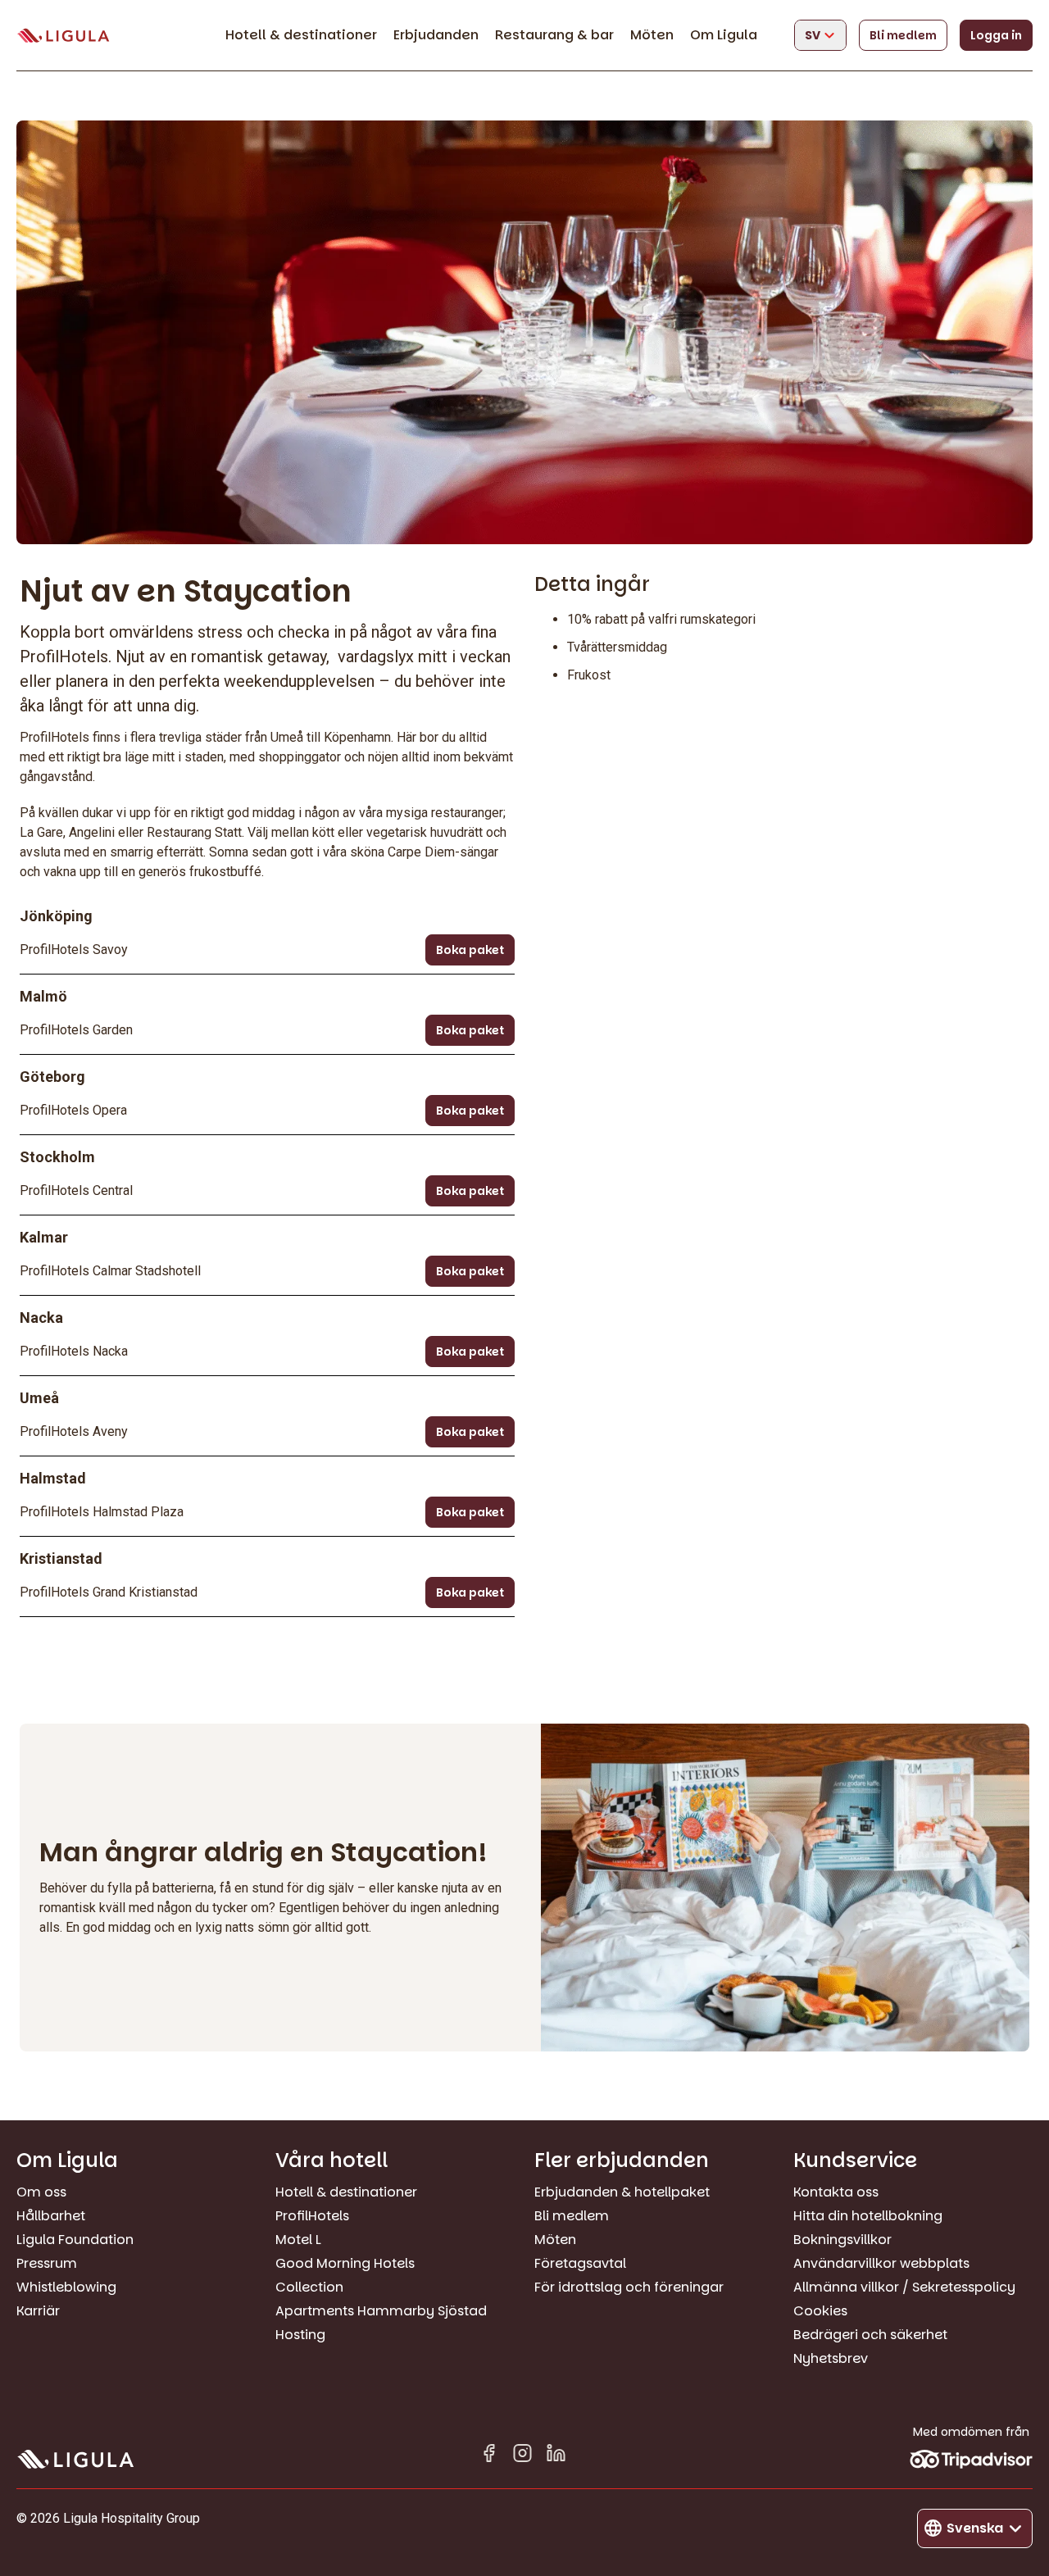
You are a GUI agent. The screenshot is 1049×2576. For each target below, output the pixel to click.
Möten (652, 35)
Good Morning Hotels (345, 2263)
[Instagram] (522, 2456)
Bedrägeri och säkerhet (870, 2335)
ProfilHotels (312, 2216)
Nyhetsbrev (831, 2358)
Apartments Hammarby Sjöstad (381, 2311)
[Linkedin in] (556, 2456)
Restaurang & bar (554, 35)
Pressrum (47, 2263)
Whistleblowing (66, 2287)
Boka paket (470, 950)
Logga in (996, 35)
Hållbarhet (51, 2216)
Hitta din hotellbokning (868, 2216)
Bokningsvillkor (842, 2240)
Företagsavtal (580, 2263)
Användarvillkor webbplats (881, 2263)
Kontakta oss (836, 2192)
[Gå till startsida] (63, 36)
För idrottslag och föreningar (629, 2287)
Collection (309, 2287)
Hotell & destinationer (301, 35)
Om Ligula (724, 35)
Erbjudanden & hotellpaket (622, 2192)
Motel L (298, 2240)
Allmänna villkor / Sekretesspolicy (904, 2287)
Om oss (41, 2192)
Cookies (820, 2311)
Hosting (300, 2335)
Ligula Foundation (75, 2240)
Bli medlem (903, 35)
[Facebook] (489, 2456)
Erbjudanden (436, 35)
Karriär (38, 2311)
